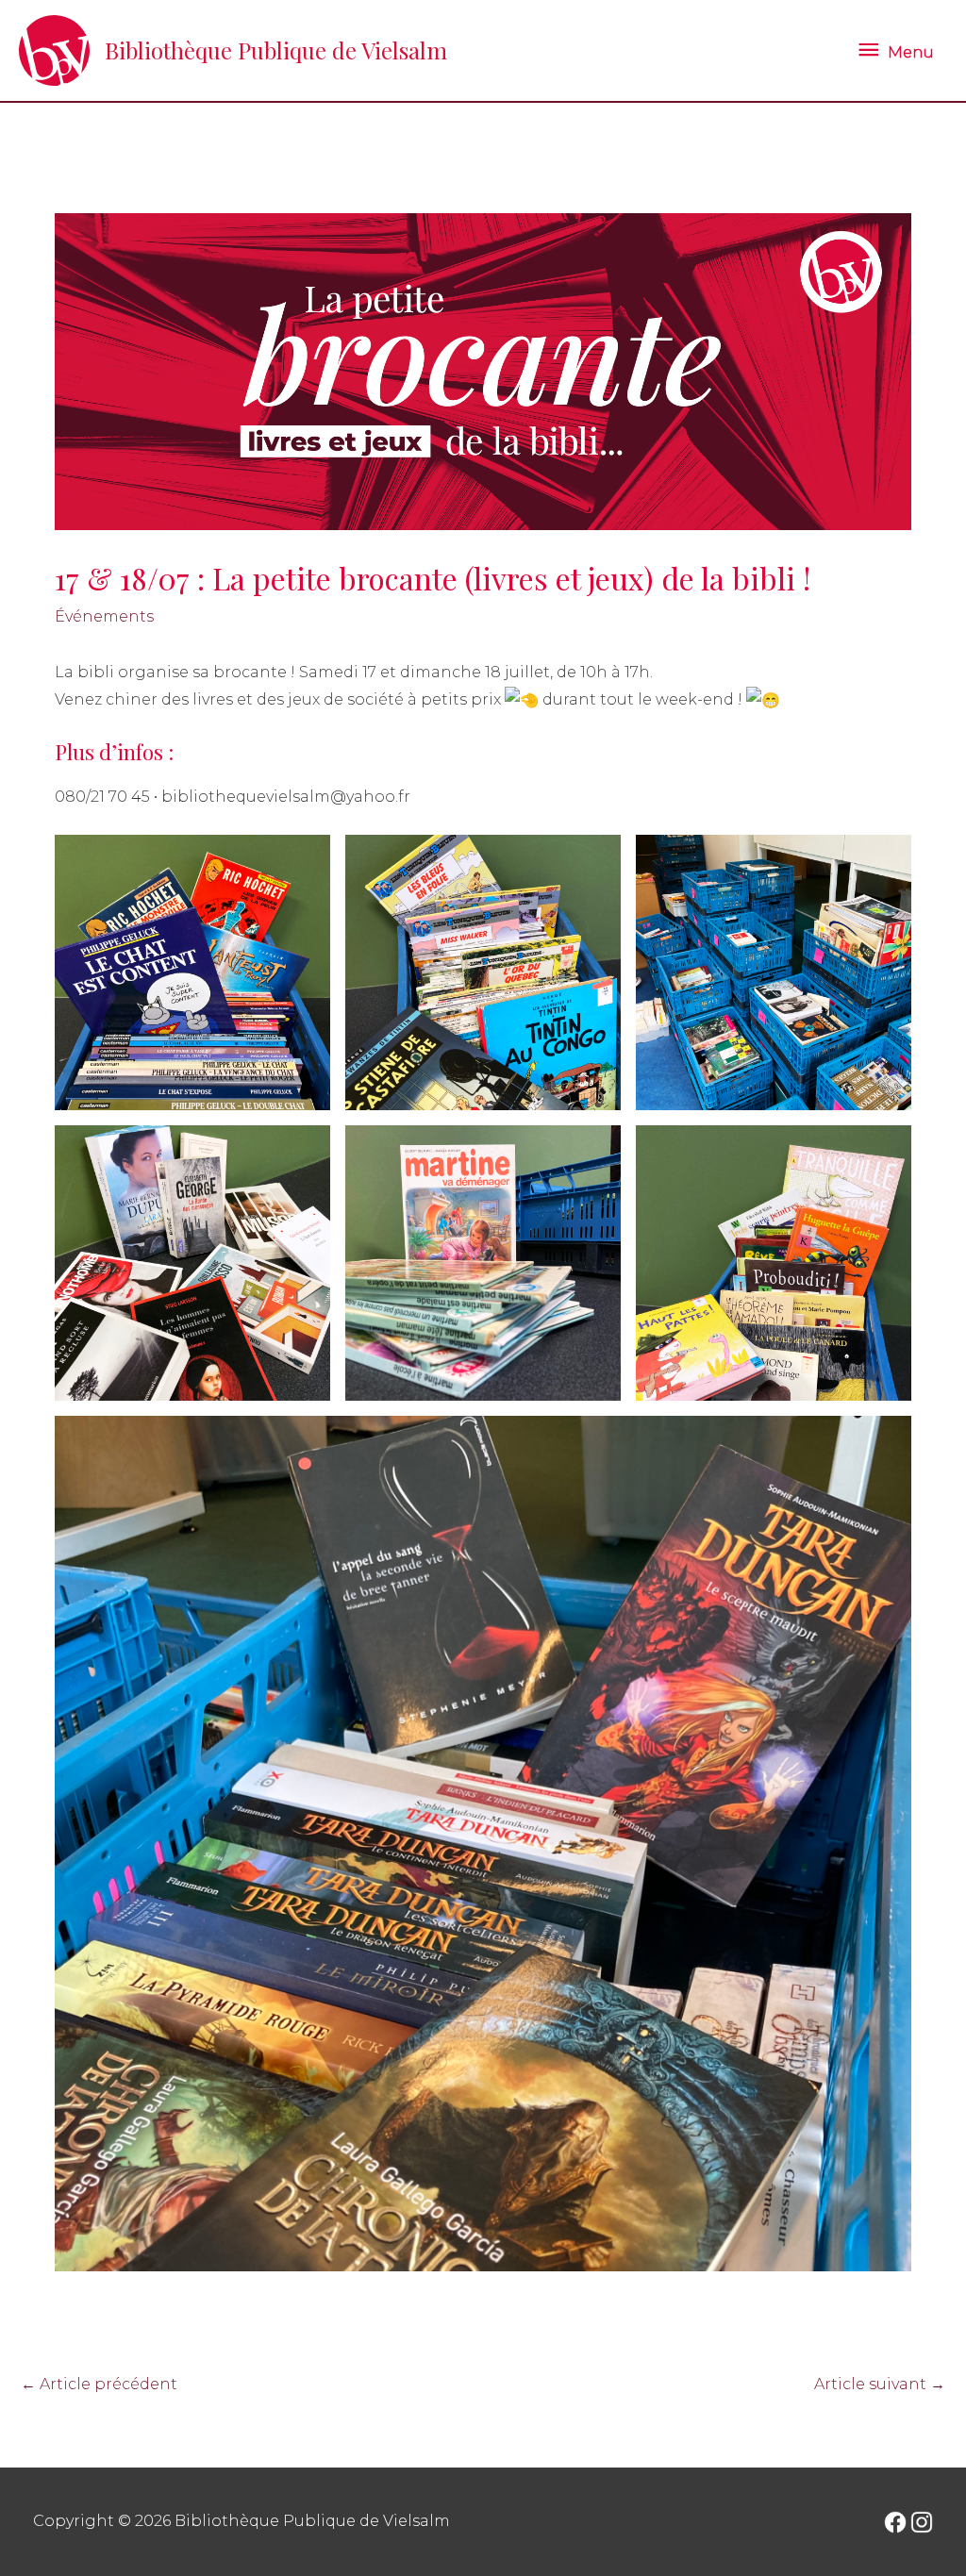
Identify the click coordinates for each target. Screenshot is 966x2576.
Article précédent (99, 2384)
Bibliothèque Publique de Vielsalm (276, 50)
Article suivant (880, 2384)
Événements (104, 616)
